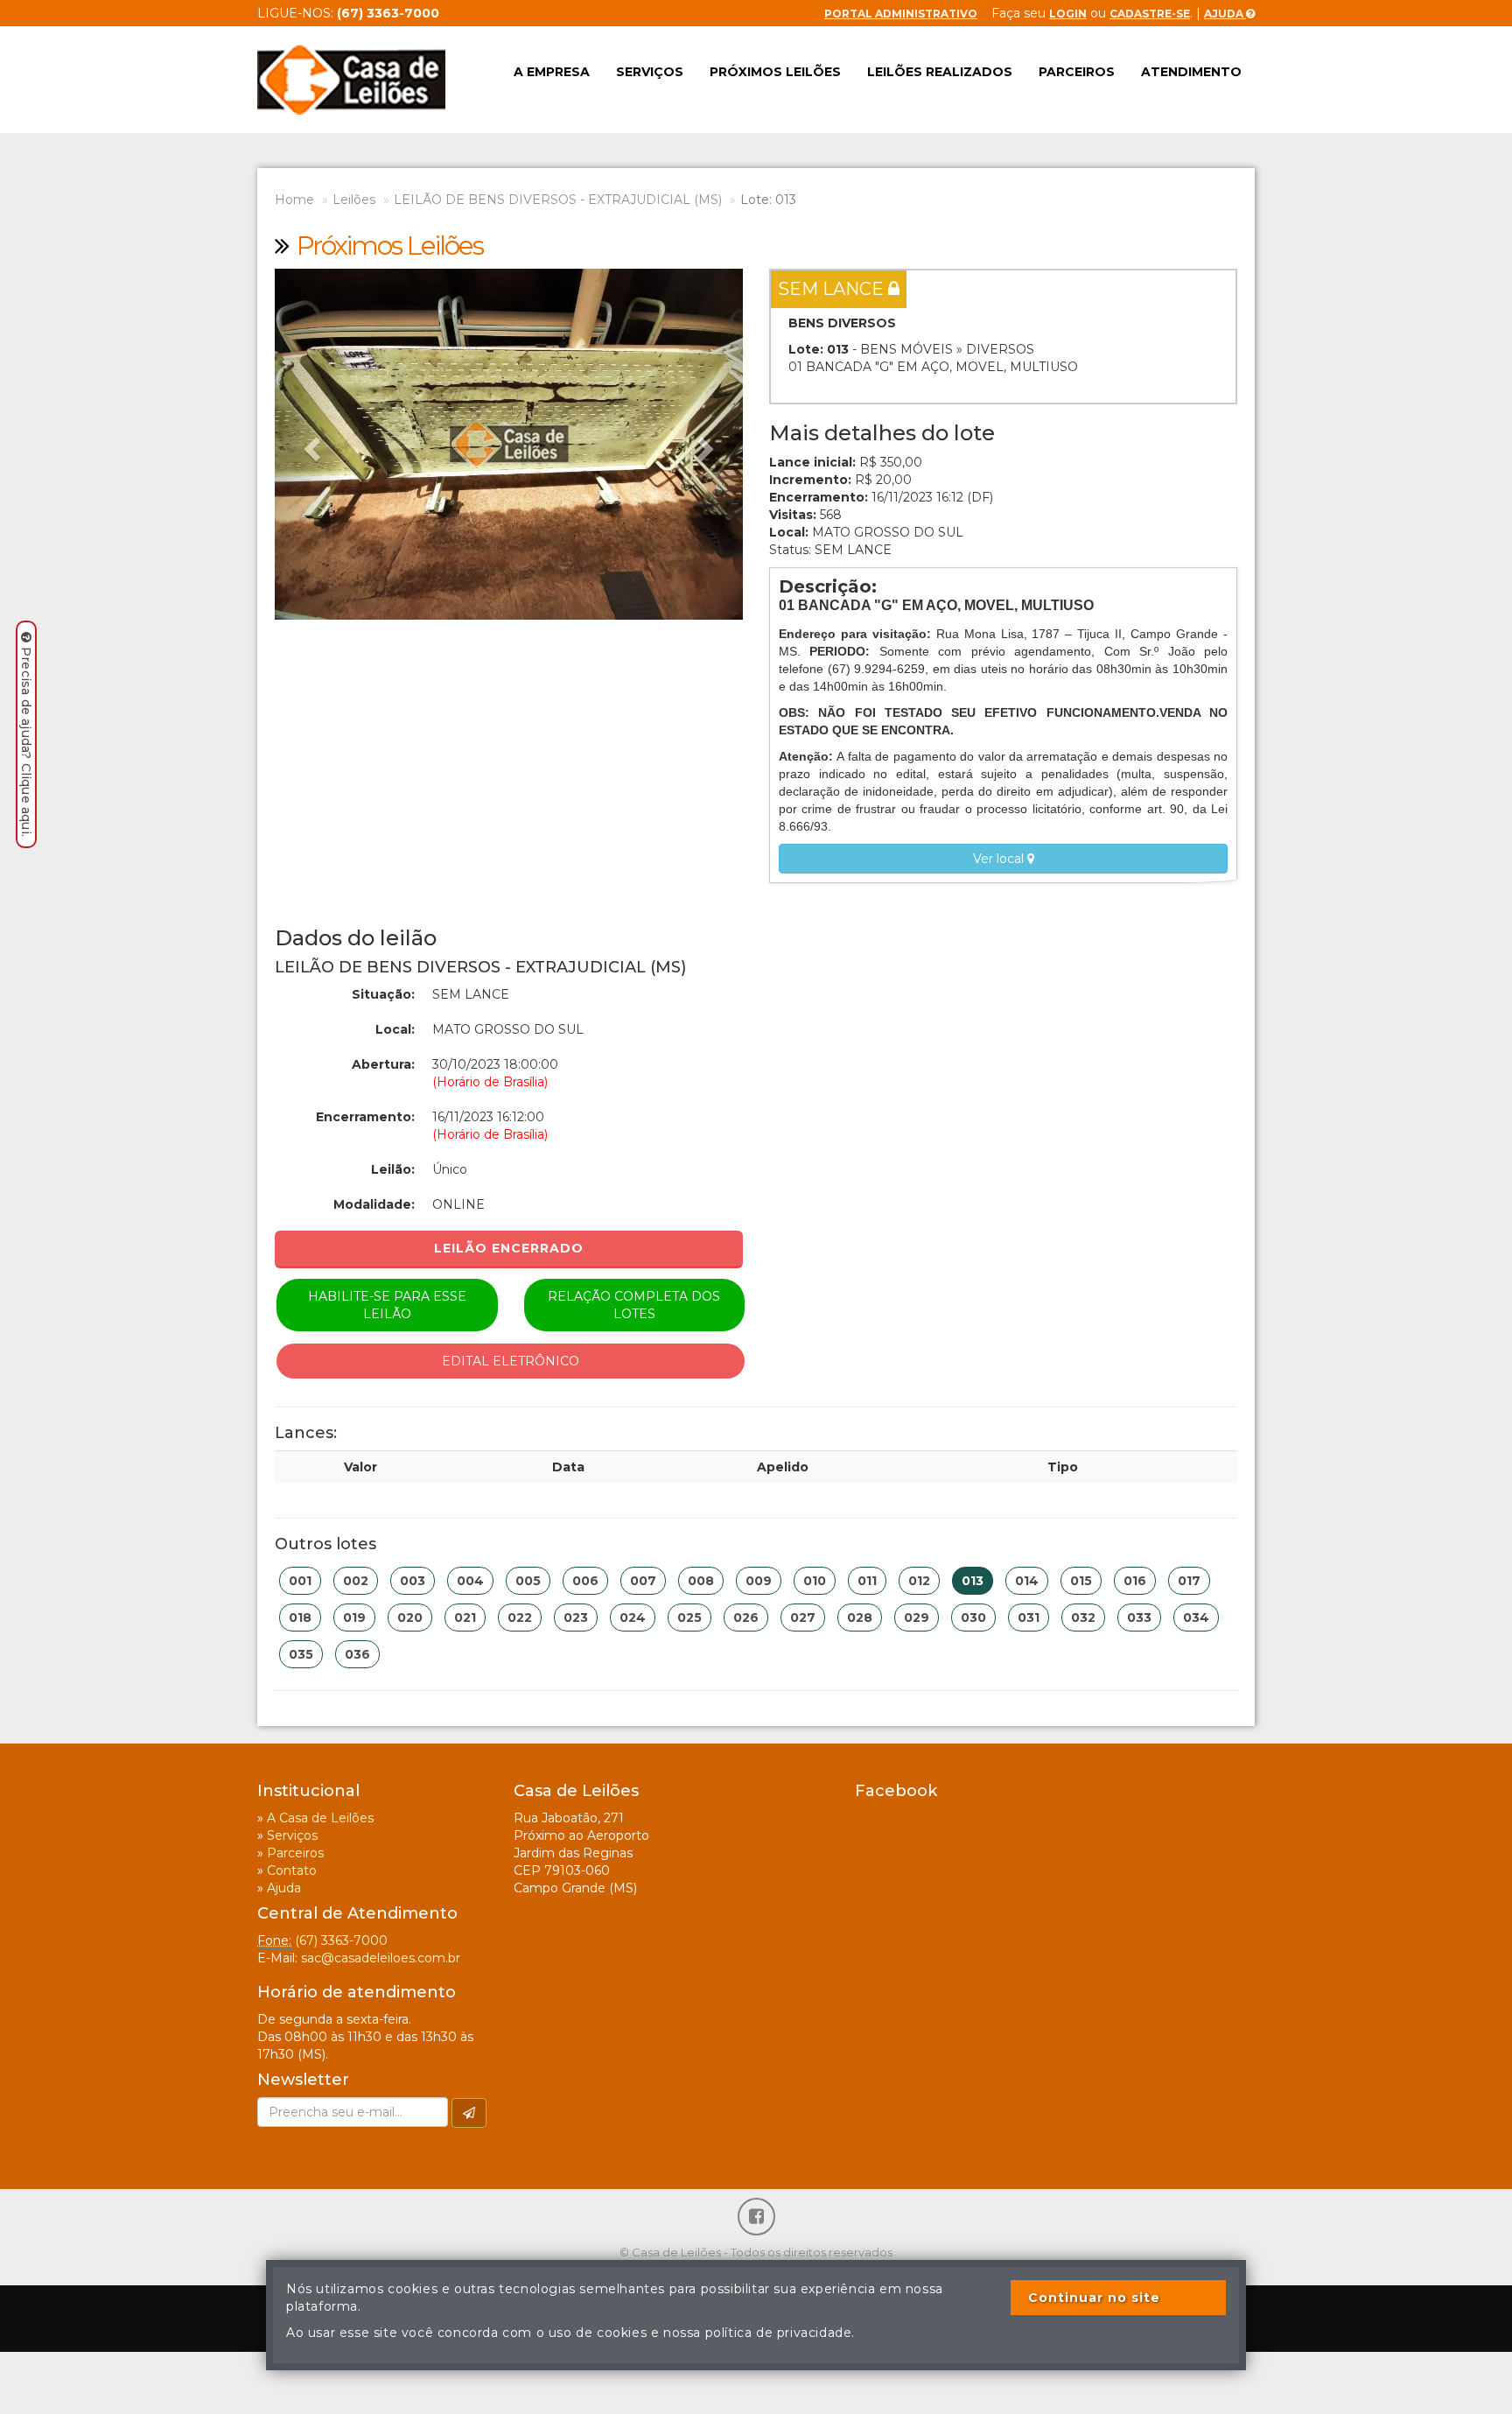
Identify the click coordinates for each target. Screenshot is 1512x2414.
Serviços (650, 72)
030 (973, 1618)
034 (1196, 1618)
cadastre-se (1150, 14)
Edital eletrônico (511, 1361)
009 (759, 1581)
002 (356, 1581)
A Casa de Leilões (320, 1818)
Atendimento (1191, 72)
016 (1135, 1581)
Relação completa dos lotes (634, 1305)
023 (576, 1618)
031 (1029, 1618)
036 (357, 1654)
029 (917, 1618)
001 (300, 1581)
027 (803, 1618)
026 (746, 1618)
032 (1083, 1618)
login (1068, 14)
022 (520, 1618)
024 (633, 1618)
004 (470, 1581)
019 (354, 1618)
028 (860, 1618)
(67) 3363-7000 (341, 1940)
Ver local (1000, 859)
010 (815, 1581)
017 (1189, 1581)
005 (528, 1581)
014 (1027, 1581)
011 (867, 1581)
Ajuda (1225, 14)
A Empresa (552, 72)
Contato (292, 1870)
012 (919, 1581)
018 (300, 1618)
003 (413, 1581)
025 (689, 1618)
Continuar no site (1094, 2298)
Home (294, 200)
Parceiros (1077, 72)
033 (1139, 1618)
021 (465, 1618)
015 (1081, 1581)
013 (973, 1581)
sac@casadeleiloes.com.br (381, 1958)
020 (410, 1618)
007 (643, 1581)
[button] (310, 444)
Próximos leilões (775, 72)
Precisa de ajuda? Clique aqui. (26, 742)
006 (585, 1581)
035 (301, 1654)
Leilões (354, 200)
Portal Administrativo (901, 14)
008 (701, 1581)
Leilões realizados (940, 72)
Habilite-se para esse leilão (387, 1305)
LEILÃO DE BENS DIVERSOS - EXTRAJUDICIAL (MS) (558, 200)
